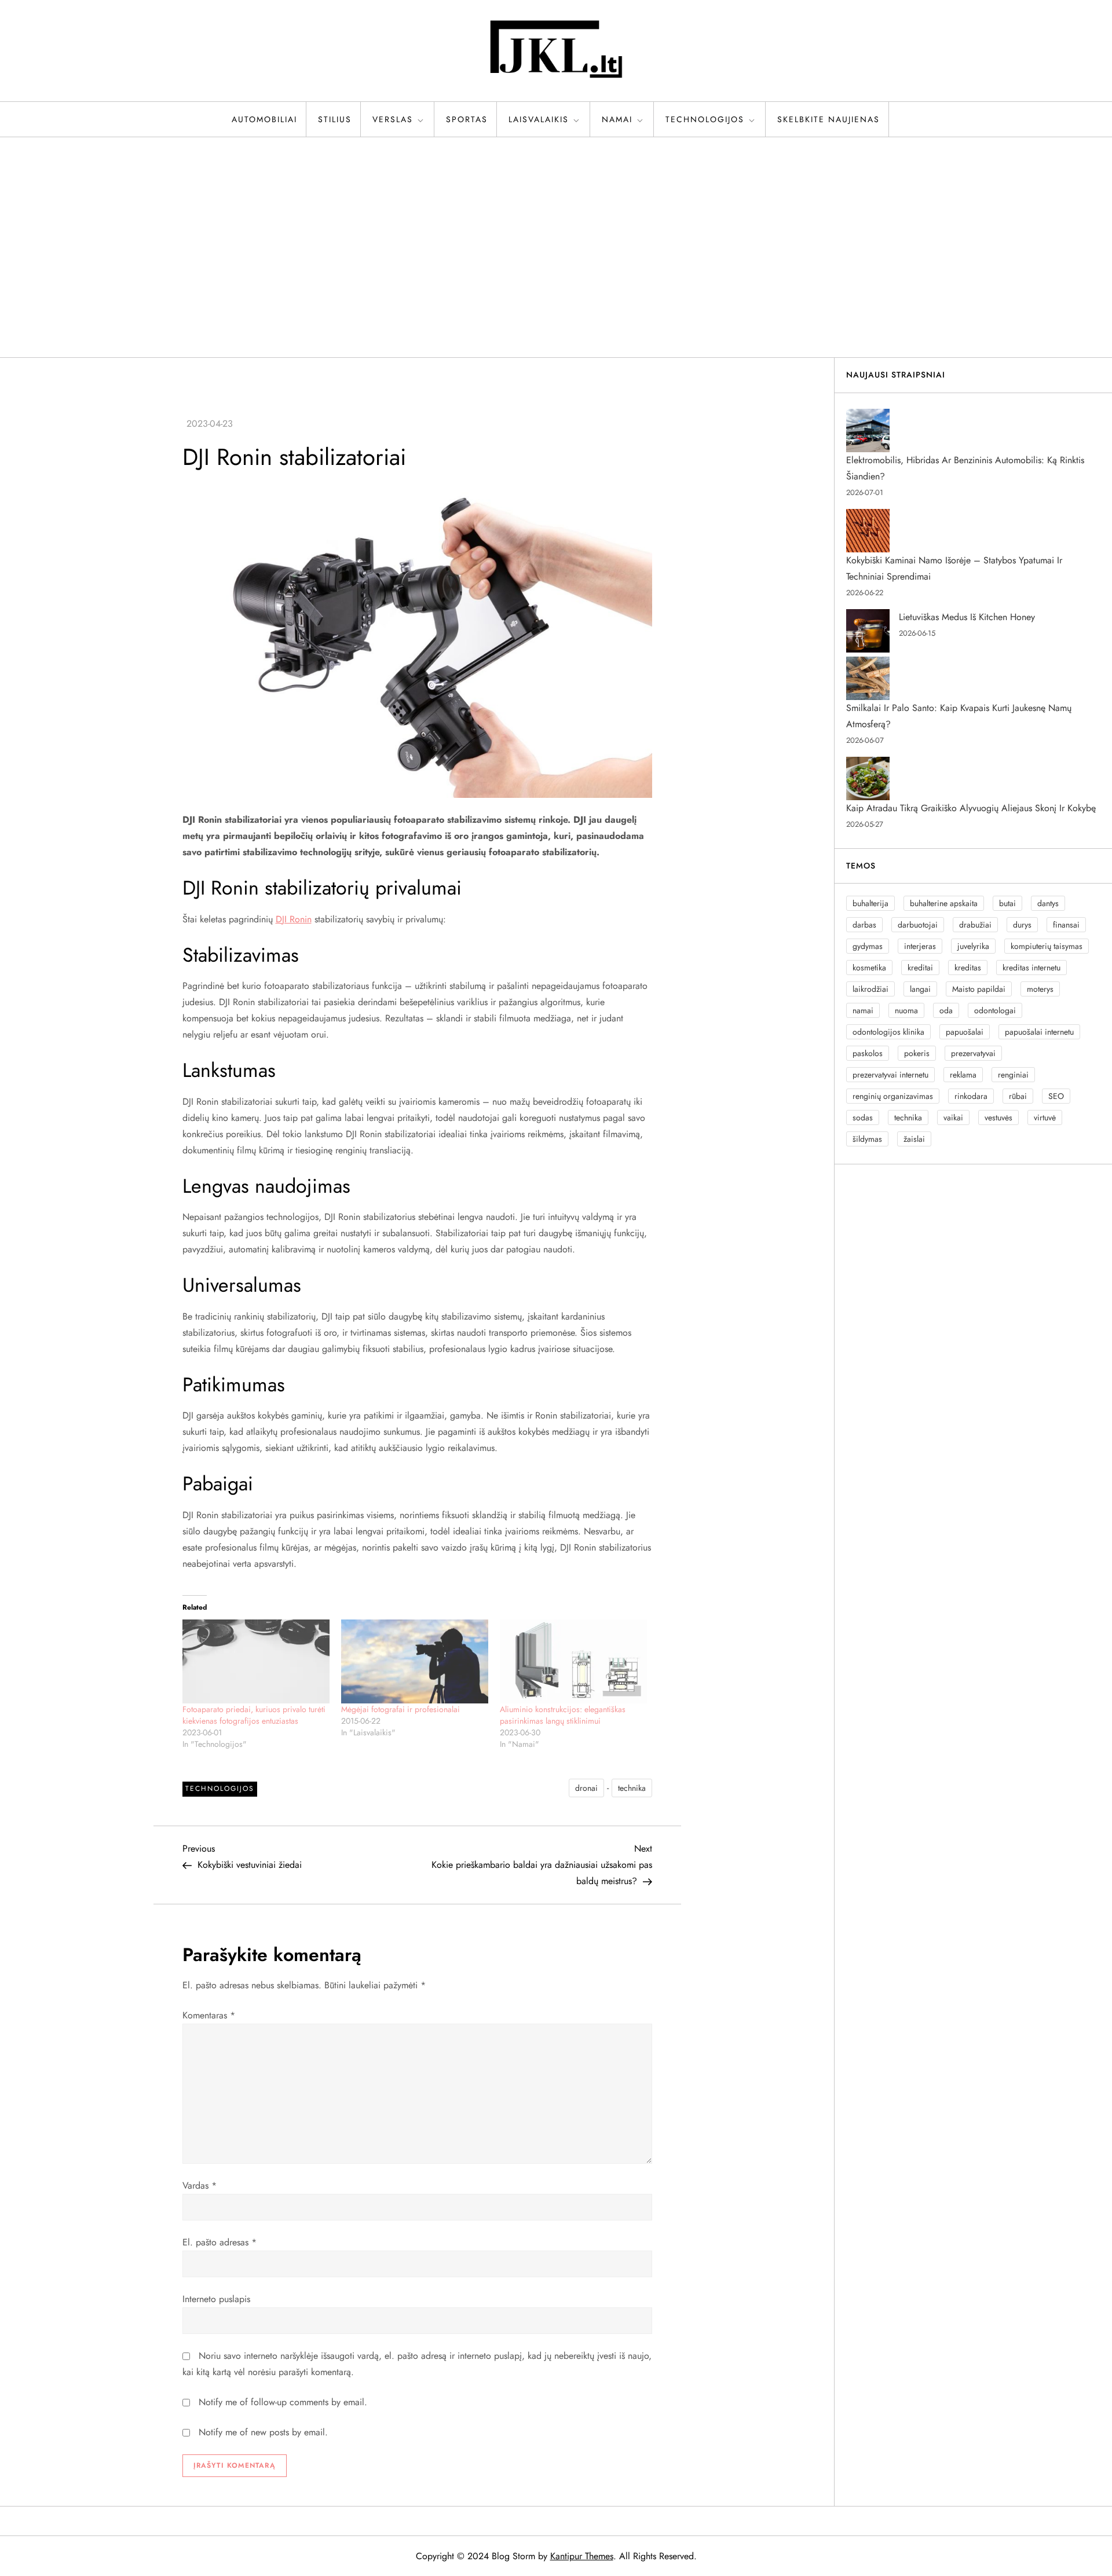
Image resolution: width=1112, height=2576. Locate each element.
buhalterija (870, 903)
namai (863, 1010)
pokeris (917, 1053)
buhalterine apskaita (944, 903)
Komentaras (209, 2015)
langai (920, 989)
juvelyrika (973, 946)
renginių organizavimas (893, 1096)
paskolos (868, 1053)
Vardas (200, 2185)
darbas (864, 925)
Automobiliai (264, 119)
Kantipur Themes (582, 2556)
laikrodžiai (870, 989)
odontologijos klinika (888, 1032)
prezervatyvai (973, 1053)
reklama (963, 1075)
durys (1022, 925)
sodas (863, 1117)
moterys (1040, 989)
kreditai (920, 968)
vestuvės (998, 1117)
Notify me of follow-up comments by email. (283, 2402)
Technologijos (705, 119)
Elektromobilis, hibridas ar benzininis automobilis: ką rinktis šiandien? (965, 468)
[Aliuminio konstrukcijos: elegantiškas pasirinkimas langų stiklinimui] (573, 1661)
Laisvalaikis (539, 119)
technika (632, 1788)
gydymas (868, 946)
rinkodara (971, 1096)
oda (946, 1010)
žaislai (914, 1139)
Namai (617, 119)
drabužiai (975, 925)
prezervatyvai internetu (890, 1075)
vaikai (953, 1117)
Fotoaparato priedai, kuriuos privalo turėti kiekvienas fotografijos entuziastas (254, 1715)
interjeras (920, 946)
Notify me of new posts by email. (263, 2432)
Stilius (335, 119)
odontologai (995, 1010)
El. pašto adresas (220, 2242)
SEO (1056, 1096)
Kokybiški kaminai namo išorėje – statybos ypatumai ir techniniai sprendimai (954, 568)
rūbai (1018, 1096)
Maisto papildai (979, 989)
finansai (1066, 925)
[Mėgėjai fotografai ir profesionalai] (415, 1661)
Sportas (467, 119)
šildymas (867, 1139)
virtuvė (1045, 1117)
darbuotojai (918, 925)
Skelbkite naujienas (828, 119)
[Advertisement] (556, 247)
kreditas (968, 968)
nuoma (906, 1010)
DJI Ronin (294, 919)
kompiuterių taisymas (1047, 946)
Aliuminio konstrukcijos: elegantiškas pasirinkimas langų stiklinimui (563, 1715)
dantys (1048, 903)
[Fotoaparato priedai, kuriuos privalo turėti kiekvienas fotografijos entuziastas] (256, 1661)
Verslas (393, 119)
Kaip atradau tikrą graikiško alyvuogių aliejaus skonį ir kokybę (971, 808)
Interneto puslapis (216, 2299)
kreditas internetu (1031, 968)
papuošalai (965, 1032)
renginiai (1013, 1075)
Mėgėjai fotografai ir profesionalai (400, 1709)
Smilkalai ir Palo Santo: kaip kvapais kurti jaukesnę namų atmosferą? (959, 716)
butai (1007, 903)
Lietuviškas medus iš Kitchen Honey (967, 617)
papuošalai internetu (1039, 1032)
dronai (586, 1788)
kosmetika (869, 968)
